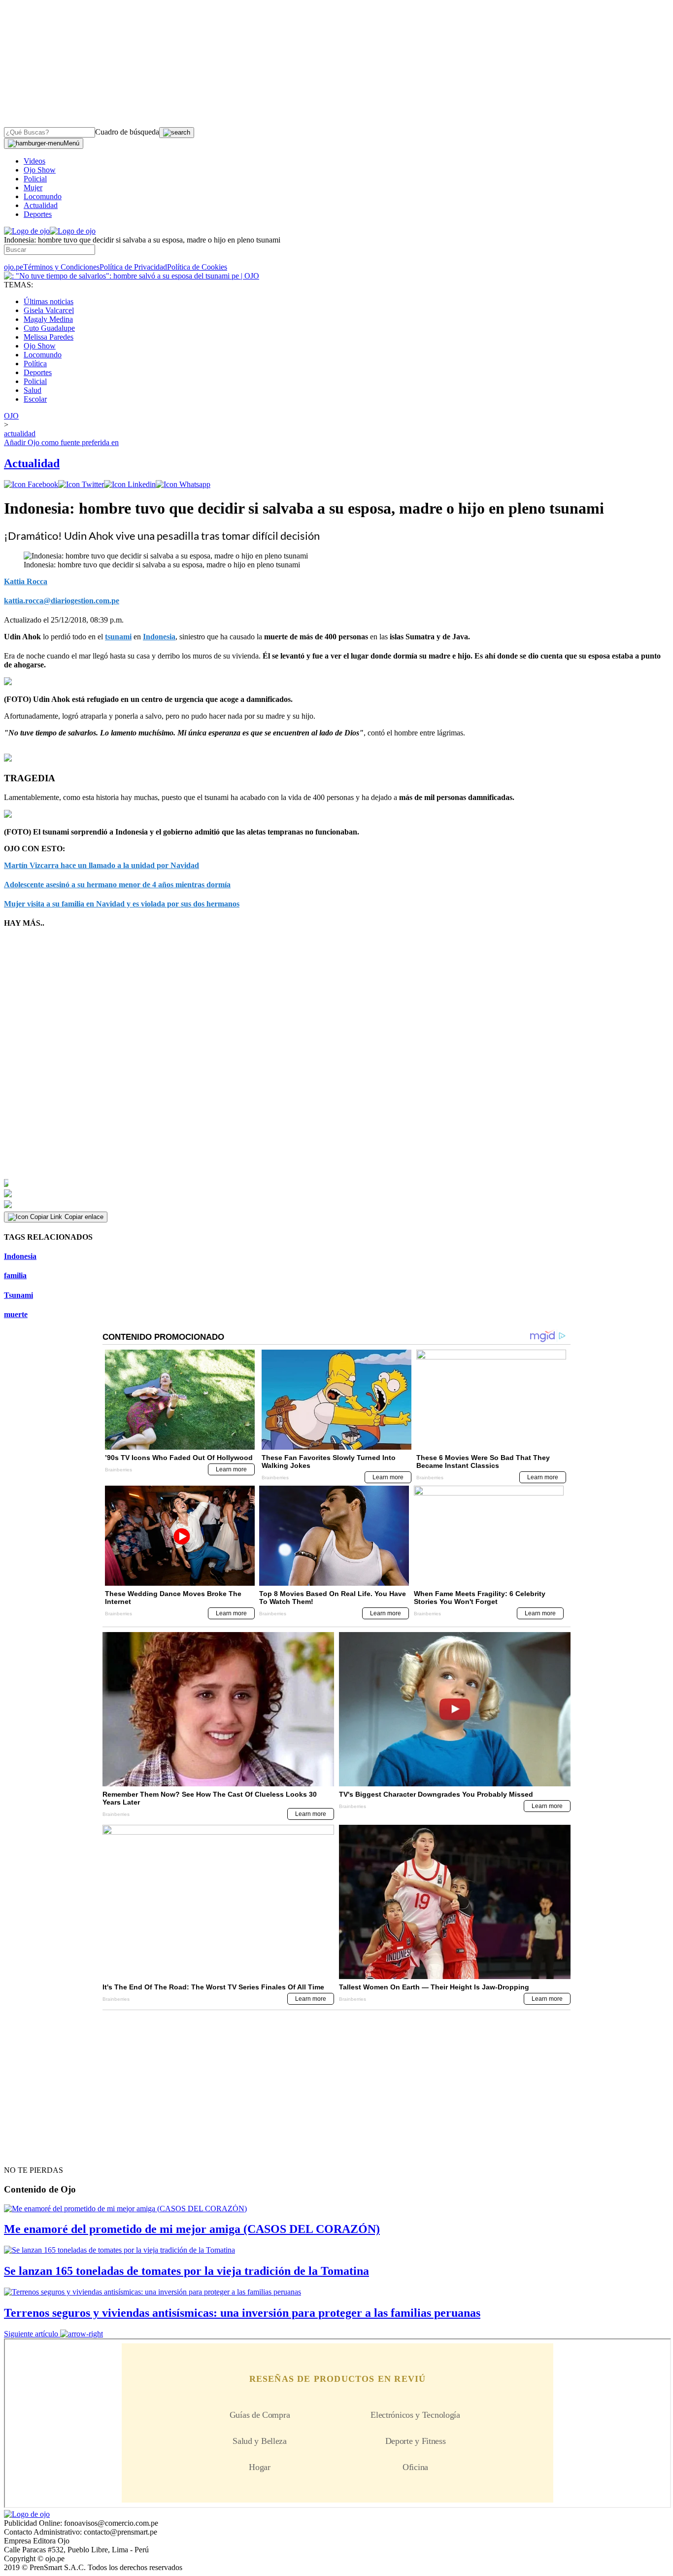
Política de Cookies (197, 267)
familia (15, 1275)
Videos (34, 161)
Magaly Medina (48, 319)
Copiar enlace (84, 1217)
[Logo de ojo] (27, 231)
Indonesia (159, 637)
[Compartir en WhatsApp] (183, 484)
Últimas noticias (49, 301)
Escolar (35, 399)
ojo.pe (14, 267)
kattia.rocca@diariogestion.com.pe (62, 601)
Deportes (38, 214)
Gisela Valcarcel (49, 310)
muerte (16, 1314)
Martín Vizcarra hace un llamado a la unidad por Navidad (101, 865)
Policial (35, 179)
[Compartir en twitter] (81, 484)
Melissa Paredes (49, 337)
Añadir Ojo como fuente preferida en (61, 442)
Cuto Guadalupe (49, 328)
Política (35, 364)
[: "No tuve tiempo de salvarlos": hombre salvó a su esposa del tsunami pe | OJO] (132, 276)
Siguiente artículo (31, 2334)
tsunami (118, 637)
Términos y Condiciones (61, 267)
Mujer (33, 188)
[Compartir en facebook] (31, 484)
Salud (33, 390)
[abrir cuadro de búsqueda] (177, 133)
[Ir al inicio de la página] (27, 2153)
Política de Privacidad (133, 267)
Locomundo (43, 196)
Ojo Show (40, 170)
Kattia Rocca (26, 581)
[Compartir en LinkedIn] (130, 484)
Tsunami (18, 1295)
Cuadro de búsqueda (127, 132)
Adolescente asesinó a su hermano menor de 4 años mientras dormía (117, 885)
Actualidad (41, 205)
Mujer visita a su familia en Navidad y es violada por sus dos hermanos (122, 904)
